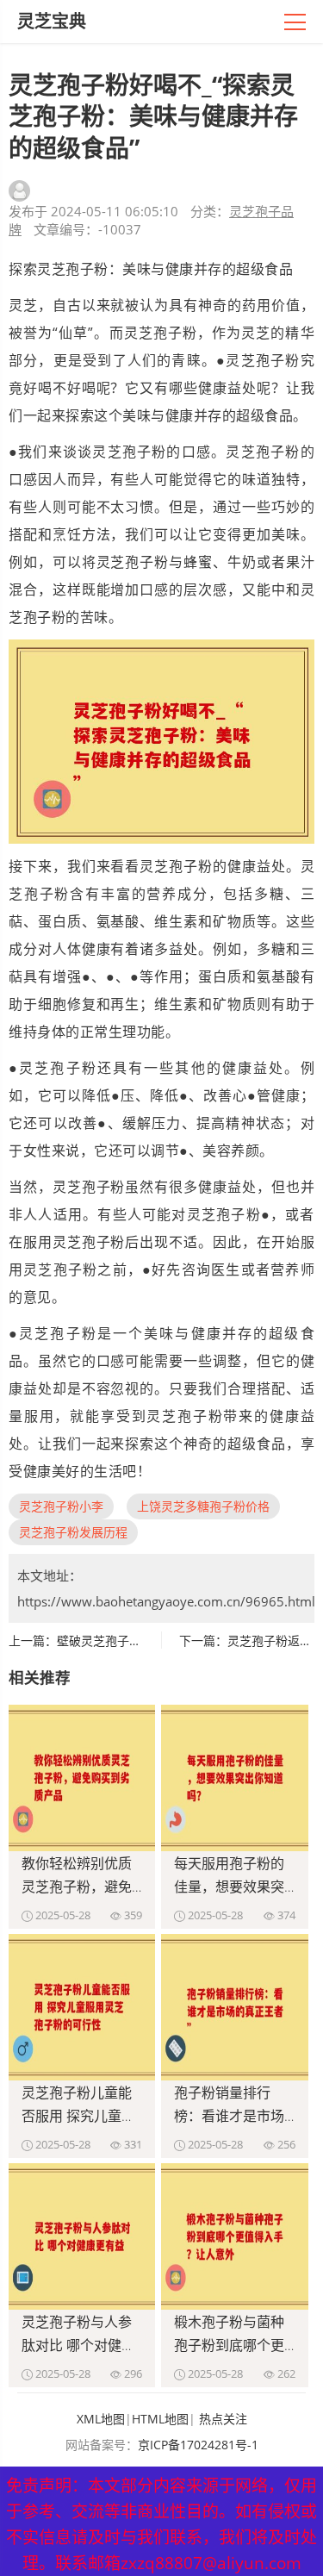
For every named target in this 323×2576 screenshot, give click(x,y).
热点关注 (223, 2419)
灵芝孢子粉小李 (61, 1506)
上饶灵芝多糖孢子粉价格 (203, 1506)
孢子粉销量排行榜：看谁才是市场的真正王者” (229, 2116)
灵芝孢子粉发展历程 (73, 1532)
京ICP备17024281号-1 (198, 2445)
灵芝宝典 (52, 21)
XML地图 (101, 2419)
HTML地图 (160, 2419)
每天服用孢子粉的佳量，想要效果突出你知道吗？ (229, 1887)
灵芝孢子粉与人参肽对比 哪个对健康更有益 (78, 2345)
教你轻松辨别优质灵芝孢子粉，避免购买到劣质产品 (77, 1887)
